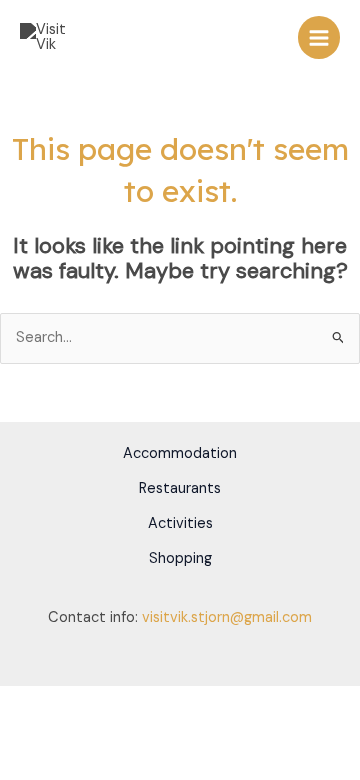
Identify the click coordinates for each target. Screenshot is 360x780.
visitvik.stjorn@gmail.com (227, 617)
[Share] (108, 702)
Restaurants (180, 488)
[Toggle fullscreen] (64, 702)
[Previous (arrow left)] (20, 728)
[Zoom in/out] (20, 702)
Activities (180, 523)
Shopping (180, 558)
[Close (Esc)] (152, 702)
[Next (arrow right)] (64, 728)
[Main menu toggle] (319, 37)
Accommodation (180, 453)
